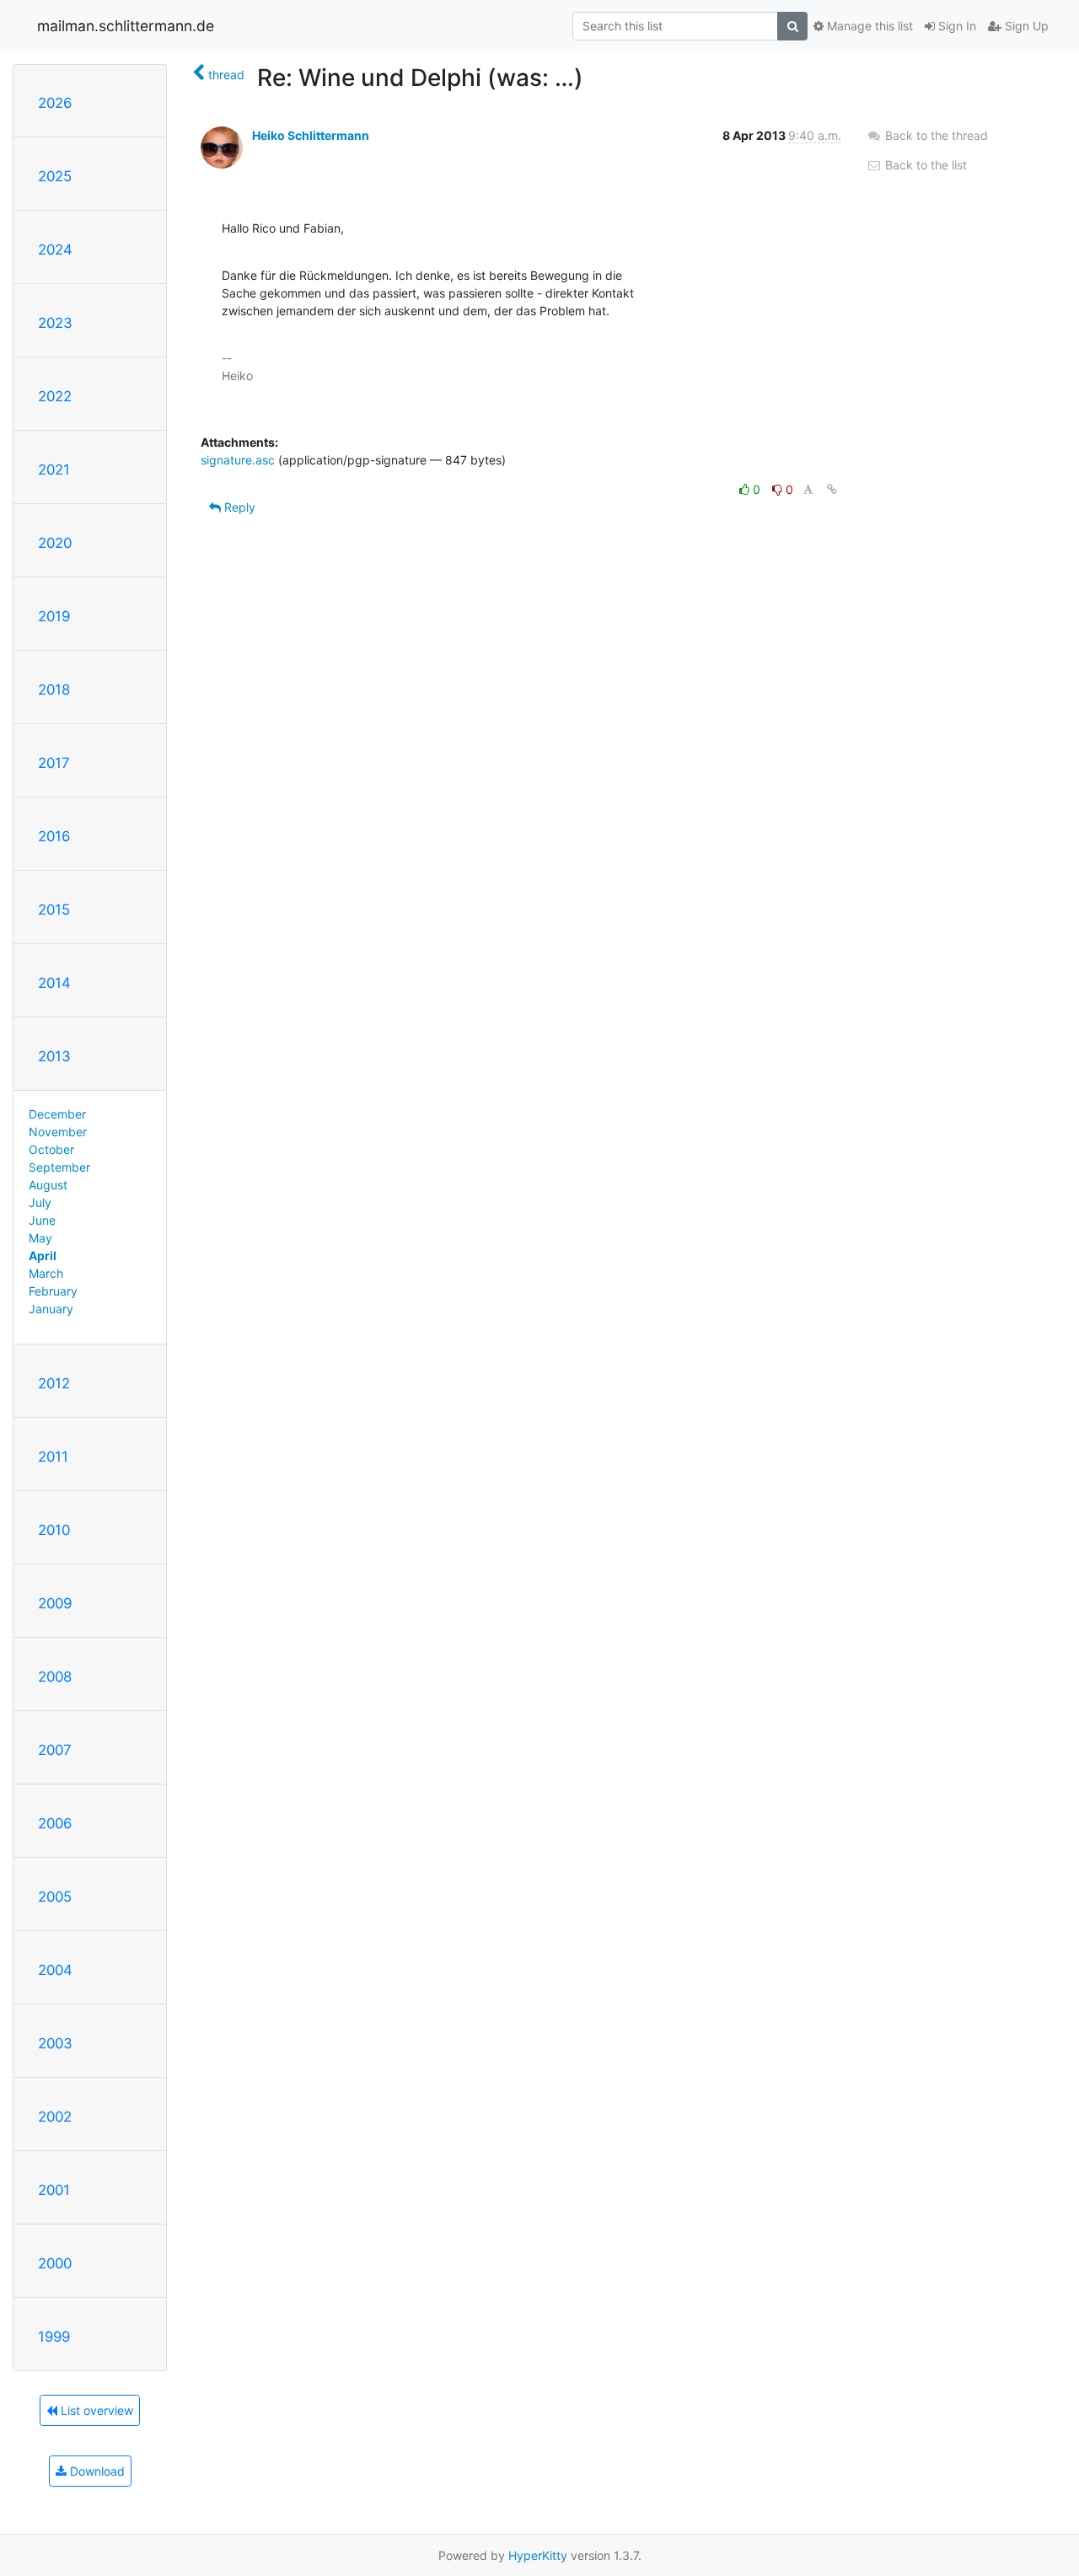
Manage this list (868, 26)
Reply (238, 507)
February (53, 1291)
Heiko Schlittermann (311, 135)
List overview (95, 2410)
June (42, 1220)
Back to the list (924, 165)
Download (96, 2471)
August (48, 1185)
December (57, 1114)
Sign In (956, 26)
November (58, 1132)
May (40, 1238)
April (43, 1256)
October (51, 1149)
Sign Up (1025, 26)
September (59, 1167)
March (46, 1273)
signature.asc (238, 460)
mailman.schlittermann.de (126, 26)
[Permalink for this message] (832, 489)
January (51, 1309)
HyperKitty (538, 2555)
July (40, 1202)
